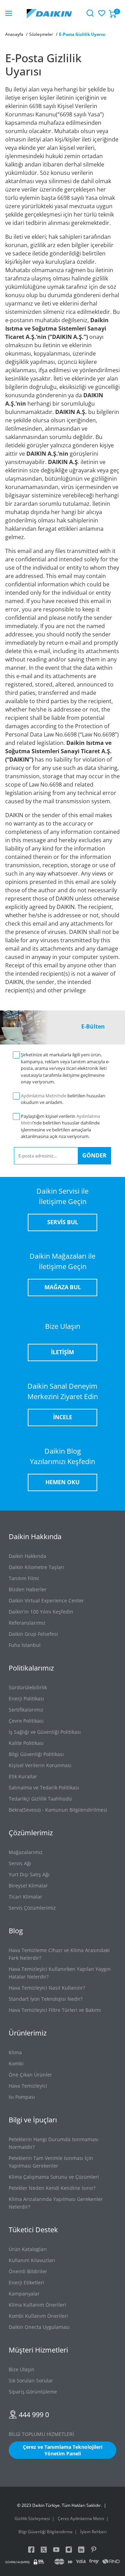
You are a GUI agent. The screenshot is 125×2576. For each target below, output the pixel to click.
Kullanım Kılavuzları (32, 2260)
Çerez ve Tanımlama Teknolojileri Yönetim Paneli (63, 2450)
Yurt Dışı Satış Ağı (29, 1874)
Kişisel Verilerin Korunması (40, 1765)
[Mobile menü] (9, 14)
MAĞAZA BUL (63, 1287)
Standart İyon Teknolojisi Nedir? (46, 1999)
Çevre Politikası (26, 1721)
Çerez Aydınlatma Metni (81, 2518)
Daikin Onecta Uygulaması (39, 2327)
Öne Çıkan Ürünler (30, 2075)
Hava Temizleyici (28, 2086)
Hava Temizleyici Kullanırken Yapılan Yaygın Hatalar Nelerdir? (60, 1973)
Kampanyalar (24, 2294)
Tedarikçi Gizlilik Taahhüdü (40, 1799)
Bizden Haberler (28, 1589)
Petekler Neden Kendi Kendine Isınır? (52, 2188)
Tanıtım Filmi (24, 1578)
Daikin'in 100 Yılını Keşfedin (41, 1612)
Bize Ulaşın (22, 2369)
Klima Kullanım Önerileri (37, 2305)
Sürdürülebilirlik (28, 1687)
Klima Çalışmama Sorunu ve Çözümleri (54, 2177)
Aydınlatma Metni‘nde (44, 1096)
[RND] (111, 2562)
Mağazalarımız (26, 1852)
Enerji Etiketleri (26, 2282)
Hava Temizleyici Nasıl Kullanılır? (47, 1988)
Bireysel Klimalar (28, 1886)
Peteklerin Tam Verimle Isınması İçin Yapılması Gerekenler (51, 2162)
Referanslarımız (27, 1623)
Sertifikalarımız (26, 1710)
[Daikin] (49, 13)
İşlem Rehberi (93, 2532)
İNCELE (63, 1417)
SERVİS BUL (63, 1222)
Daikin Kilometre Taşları (36, 1567)
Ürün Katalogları (28, 2249)
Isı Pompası (22, 2097)
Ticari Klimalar (26, 1897)
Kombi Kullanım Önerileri (38, 2316)
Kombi (16, 2063)
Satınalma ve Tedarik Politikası (44, 1787)
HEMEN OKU (62, 1482)
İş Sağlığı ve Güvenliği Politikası (45, 1732)
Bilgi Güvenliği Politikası (36, 1754)
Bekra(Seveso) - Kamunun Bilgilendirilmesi (58, 1810)
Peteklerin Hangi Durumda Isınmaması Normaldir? (54, 2143)
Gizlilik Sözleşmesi (32, 2518)
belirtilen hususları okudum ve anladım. (63, 1099)
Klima (15, 2052)
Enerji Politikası (26, 1699)
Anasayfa (14, 34)
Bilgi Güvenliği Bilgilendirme (45, 2532)
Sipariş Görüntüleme (33, 2392)
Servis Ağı (20, 1863)
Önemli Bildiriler (28, 2271)
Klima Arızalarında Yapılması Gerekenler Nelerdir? (56, 2203)
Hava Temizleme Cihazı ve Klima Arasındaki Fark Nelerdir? (59, 1954)
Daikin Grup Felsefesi (33, 1634)
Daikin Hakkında (27, 1556)
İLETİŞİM (62, 1352)
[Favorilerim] (101, 12)
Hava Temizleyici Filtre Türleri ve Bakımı (55, 2010)
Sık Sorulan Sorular (31, 2380)
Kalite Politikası (26, 1743)
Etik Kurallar (23, 1776)
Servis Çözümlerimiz (32, 1908)
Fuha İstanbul (25, 1645)
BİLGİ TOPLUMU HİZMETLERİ (41, 2434)
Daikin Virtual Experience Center (46, 1600)
